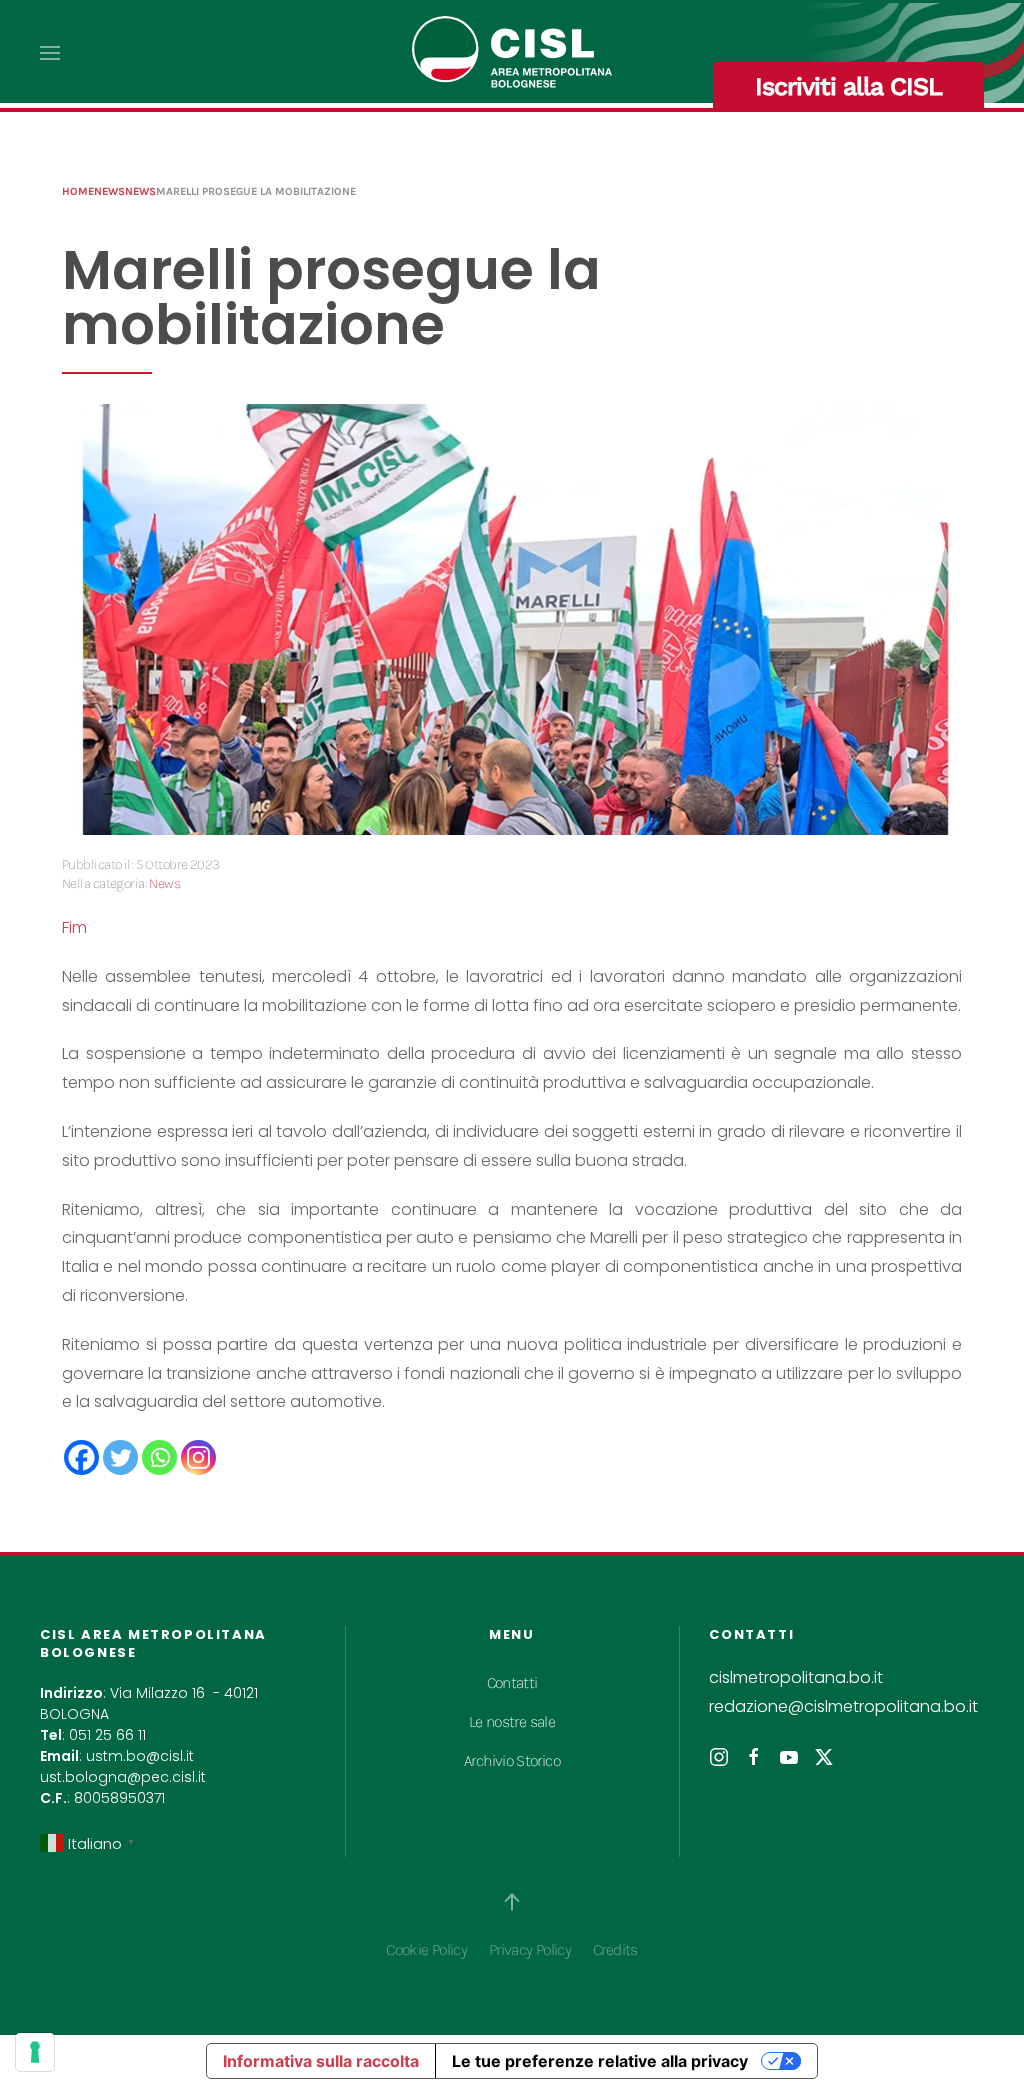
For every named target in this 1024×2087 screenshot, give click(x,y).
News (109, 191)
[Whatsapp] (159, 1457)
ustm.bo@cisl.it (140, 1756)
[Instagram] (198, 1457)
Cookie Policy (426, 1949)
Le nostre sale (512, 1721)
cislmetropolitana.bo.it (796, 1677)
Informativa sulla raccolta (321, 2061)
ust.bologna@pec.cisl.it (123, 1777)
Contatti (512, 1682)
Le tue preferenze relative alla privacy (600, 2061)
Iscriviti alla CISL (848, 86)
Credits (615, 1949)
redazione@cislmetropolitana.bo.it (843, 1706)
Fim (74, 927)
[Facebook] (81, 1457)
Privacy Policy (530, 1949)
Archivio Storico (512, 1760)
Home (78, 191)
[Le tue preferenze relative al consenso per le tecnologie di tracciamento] (35, 2052)
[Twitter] (120, 1457)
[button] (50, 53)
